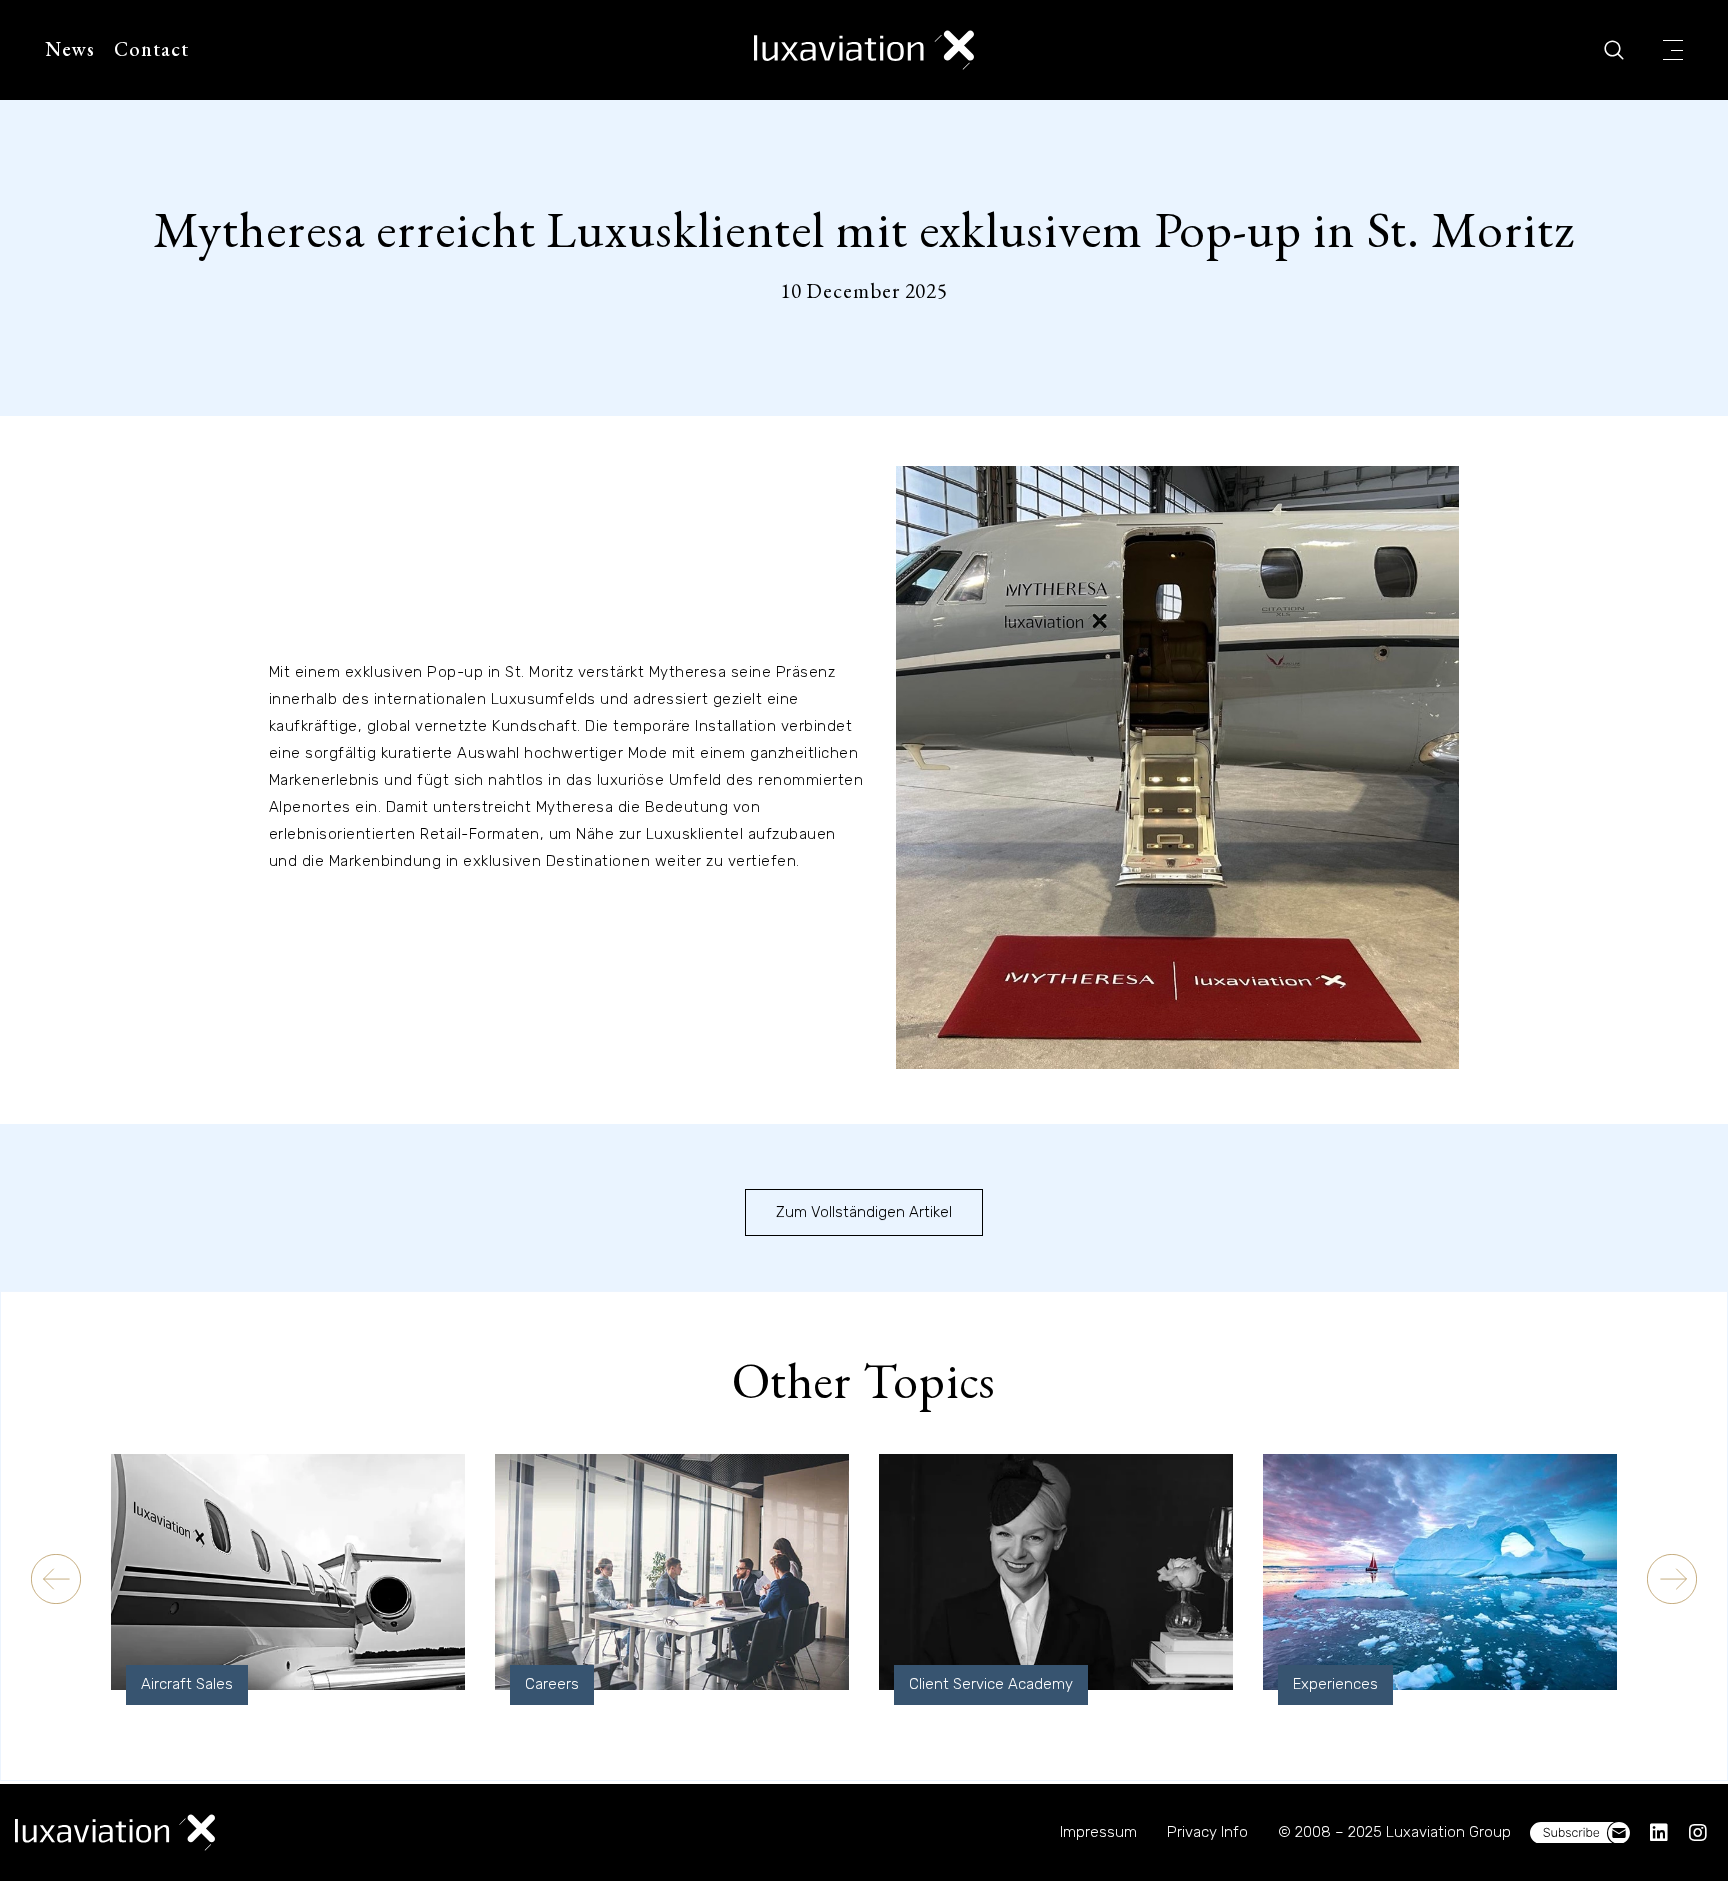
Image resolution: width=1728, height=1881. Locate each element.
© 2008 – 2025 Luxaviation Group (1394, 1832)
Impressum (1098, 1832)
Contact (151, 49)
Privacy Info (1207, 1832)
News (70, 49)
